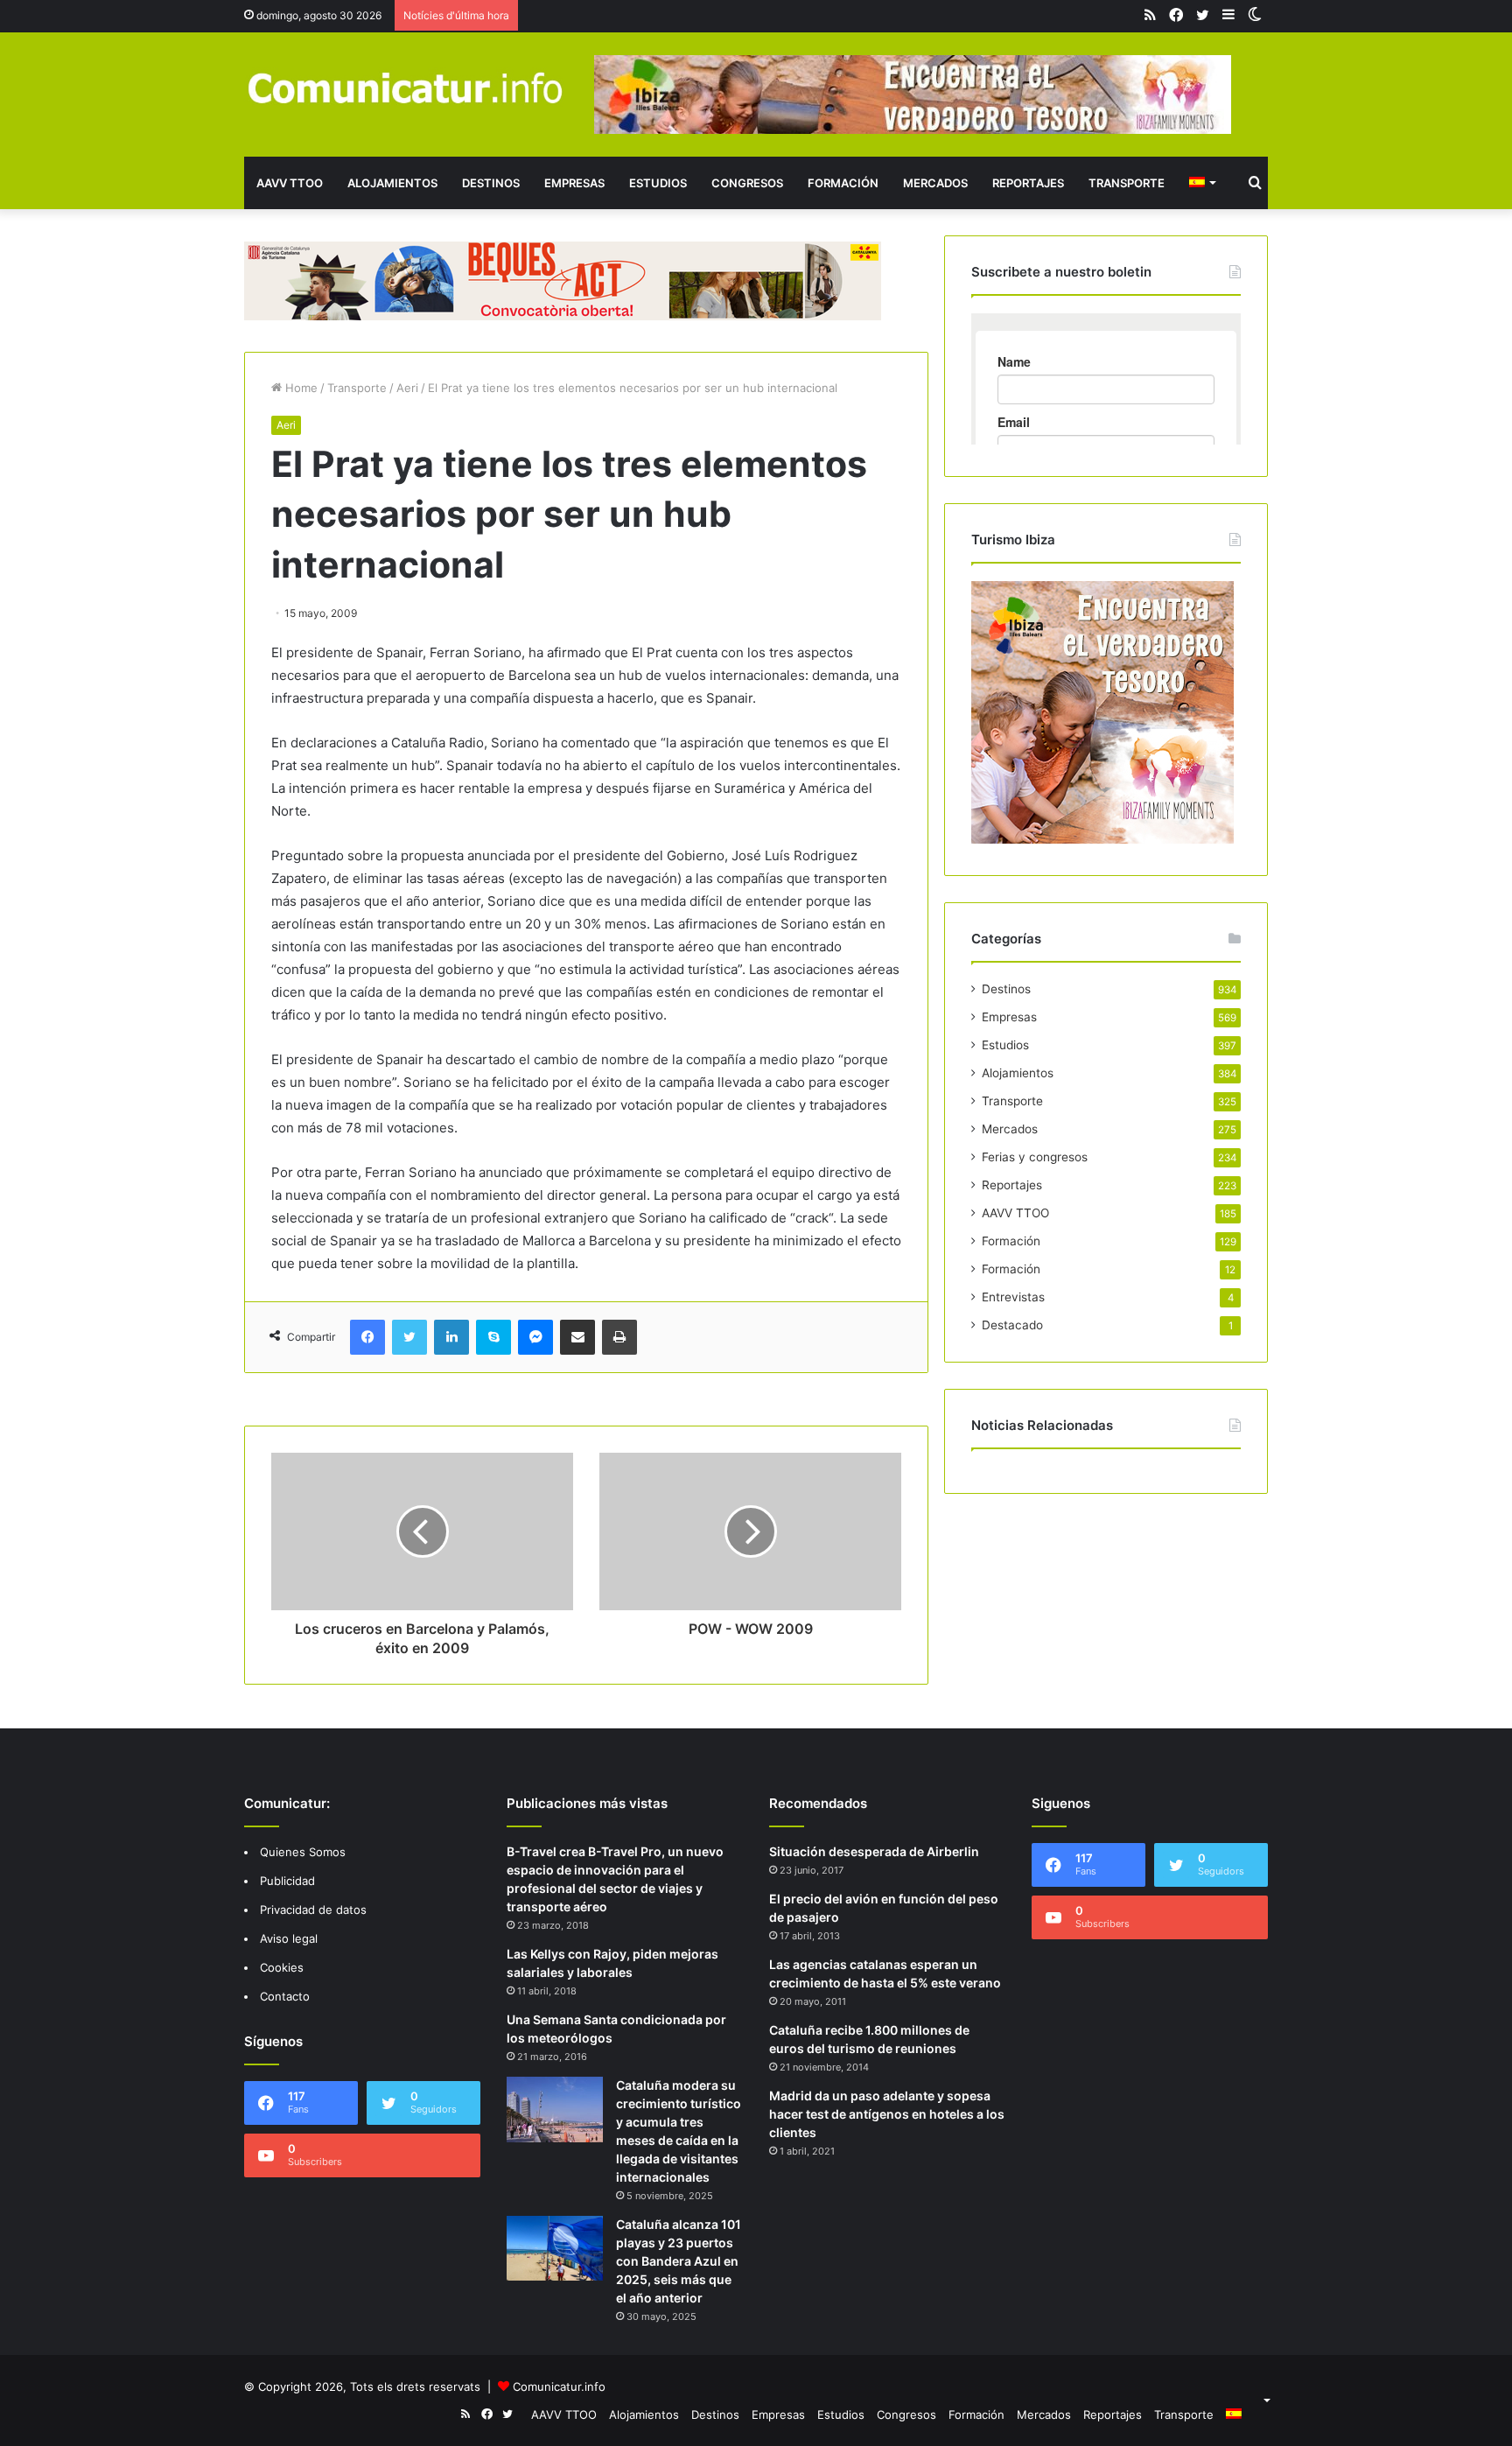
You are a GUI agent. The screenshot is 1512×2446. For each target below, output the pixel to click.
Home (300, 388)
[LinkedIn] (451, 1337)
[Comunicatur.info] (406, 87)
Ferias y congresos (1035, 1157)
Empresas (574, 183)
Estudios (658, 183)
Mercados (935, 183)
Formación (843, 183)
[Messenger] (535, 1337)
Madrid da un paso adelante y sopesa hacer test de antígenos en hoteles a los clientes (887, 2114)
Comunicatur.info (559, 2386)
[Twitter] (409, 1337)
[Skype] (493, 1337)
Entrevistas (1013, 1297)
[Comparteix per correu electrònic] (577, 1337)
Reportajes (1028, 183)
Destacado (1012, 1325)
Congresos (747, 183)
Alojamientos (392, 183)
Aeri (407, 388)
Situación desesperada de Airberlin (874, 1851)
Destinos (491, 183)
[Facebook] (367, 1337)
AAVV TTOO (290, 183)
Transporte (1127, 183)
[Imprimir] (619, 1337)
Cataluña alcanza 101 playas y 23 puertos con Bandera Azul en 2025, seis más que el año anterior (679, 2261)
